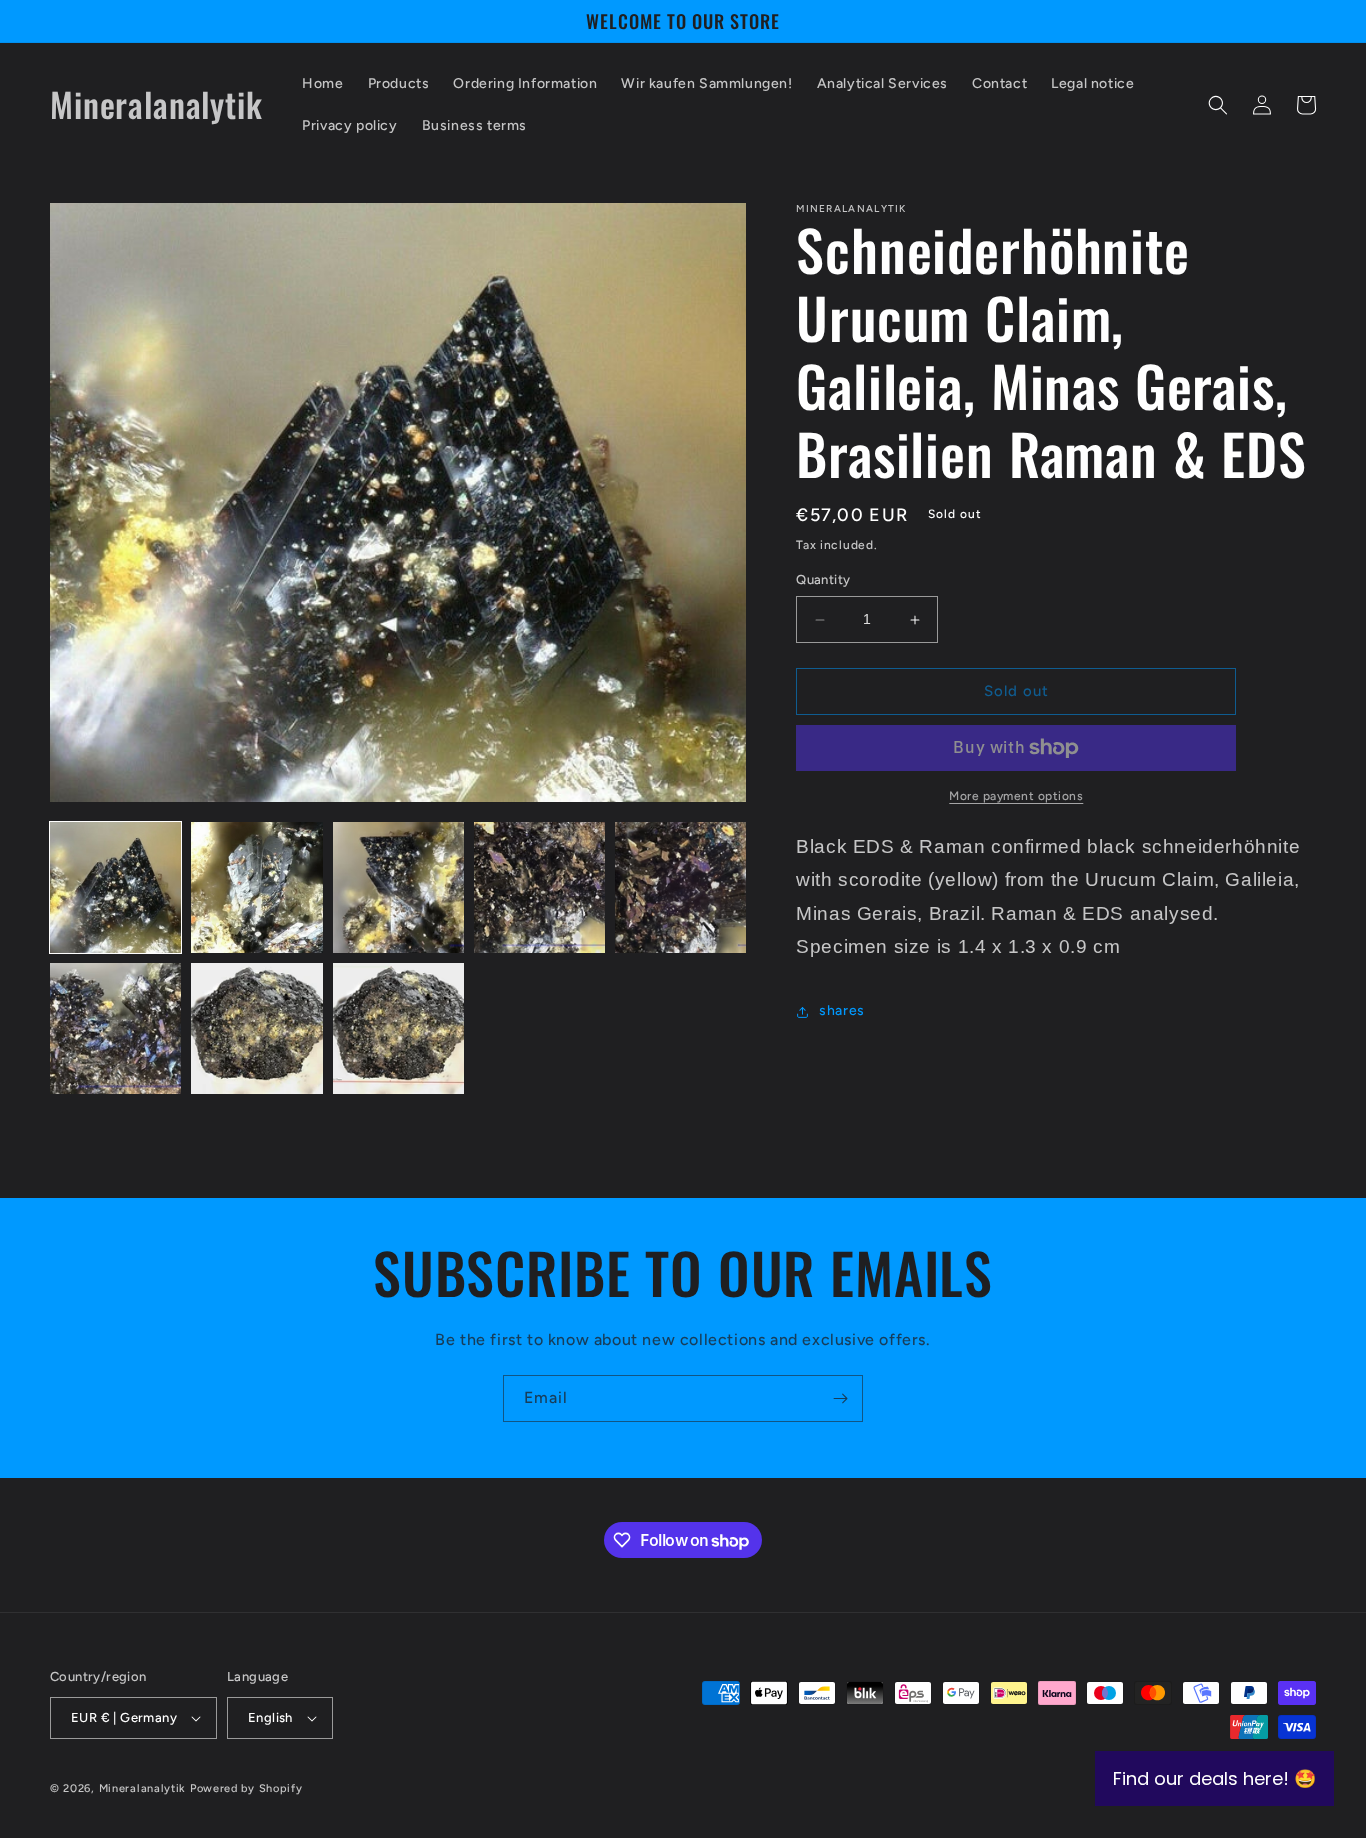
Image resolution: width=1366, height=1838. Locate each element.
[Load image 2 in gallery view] (256, 887)
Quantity (823, 580)
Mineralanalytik (143, 1788)
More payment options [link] (1016, 796)
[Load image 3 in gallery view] (398, 887)
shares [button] (842, 1011)
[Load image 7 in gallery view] (256, 1028)
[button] (1218, 105)
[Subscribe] (840, 1398)
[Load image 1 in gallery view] (115, 887)
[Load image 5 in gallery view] (680, 887)
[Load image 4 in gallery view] (539, 887)
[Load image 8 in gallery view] (398, 1028)
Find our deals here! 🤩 (1214, 1778)
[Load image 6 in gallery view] (115, 1028)
